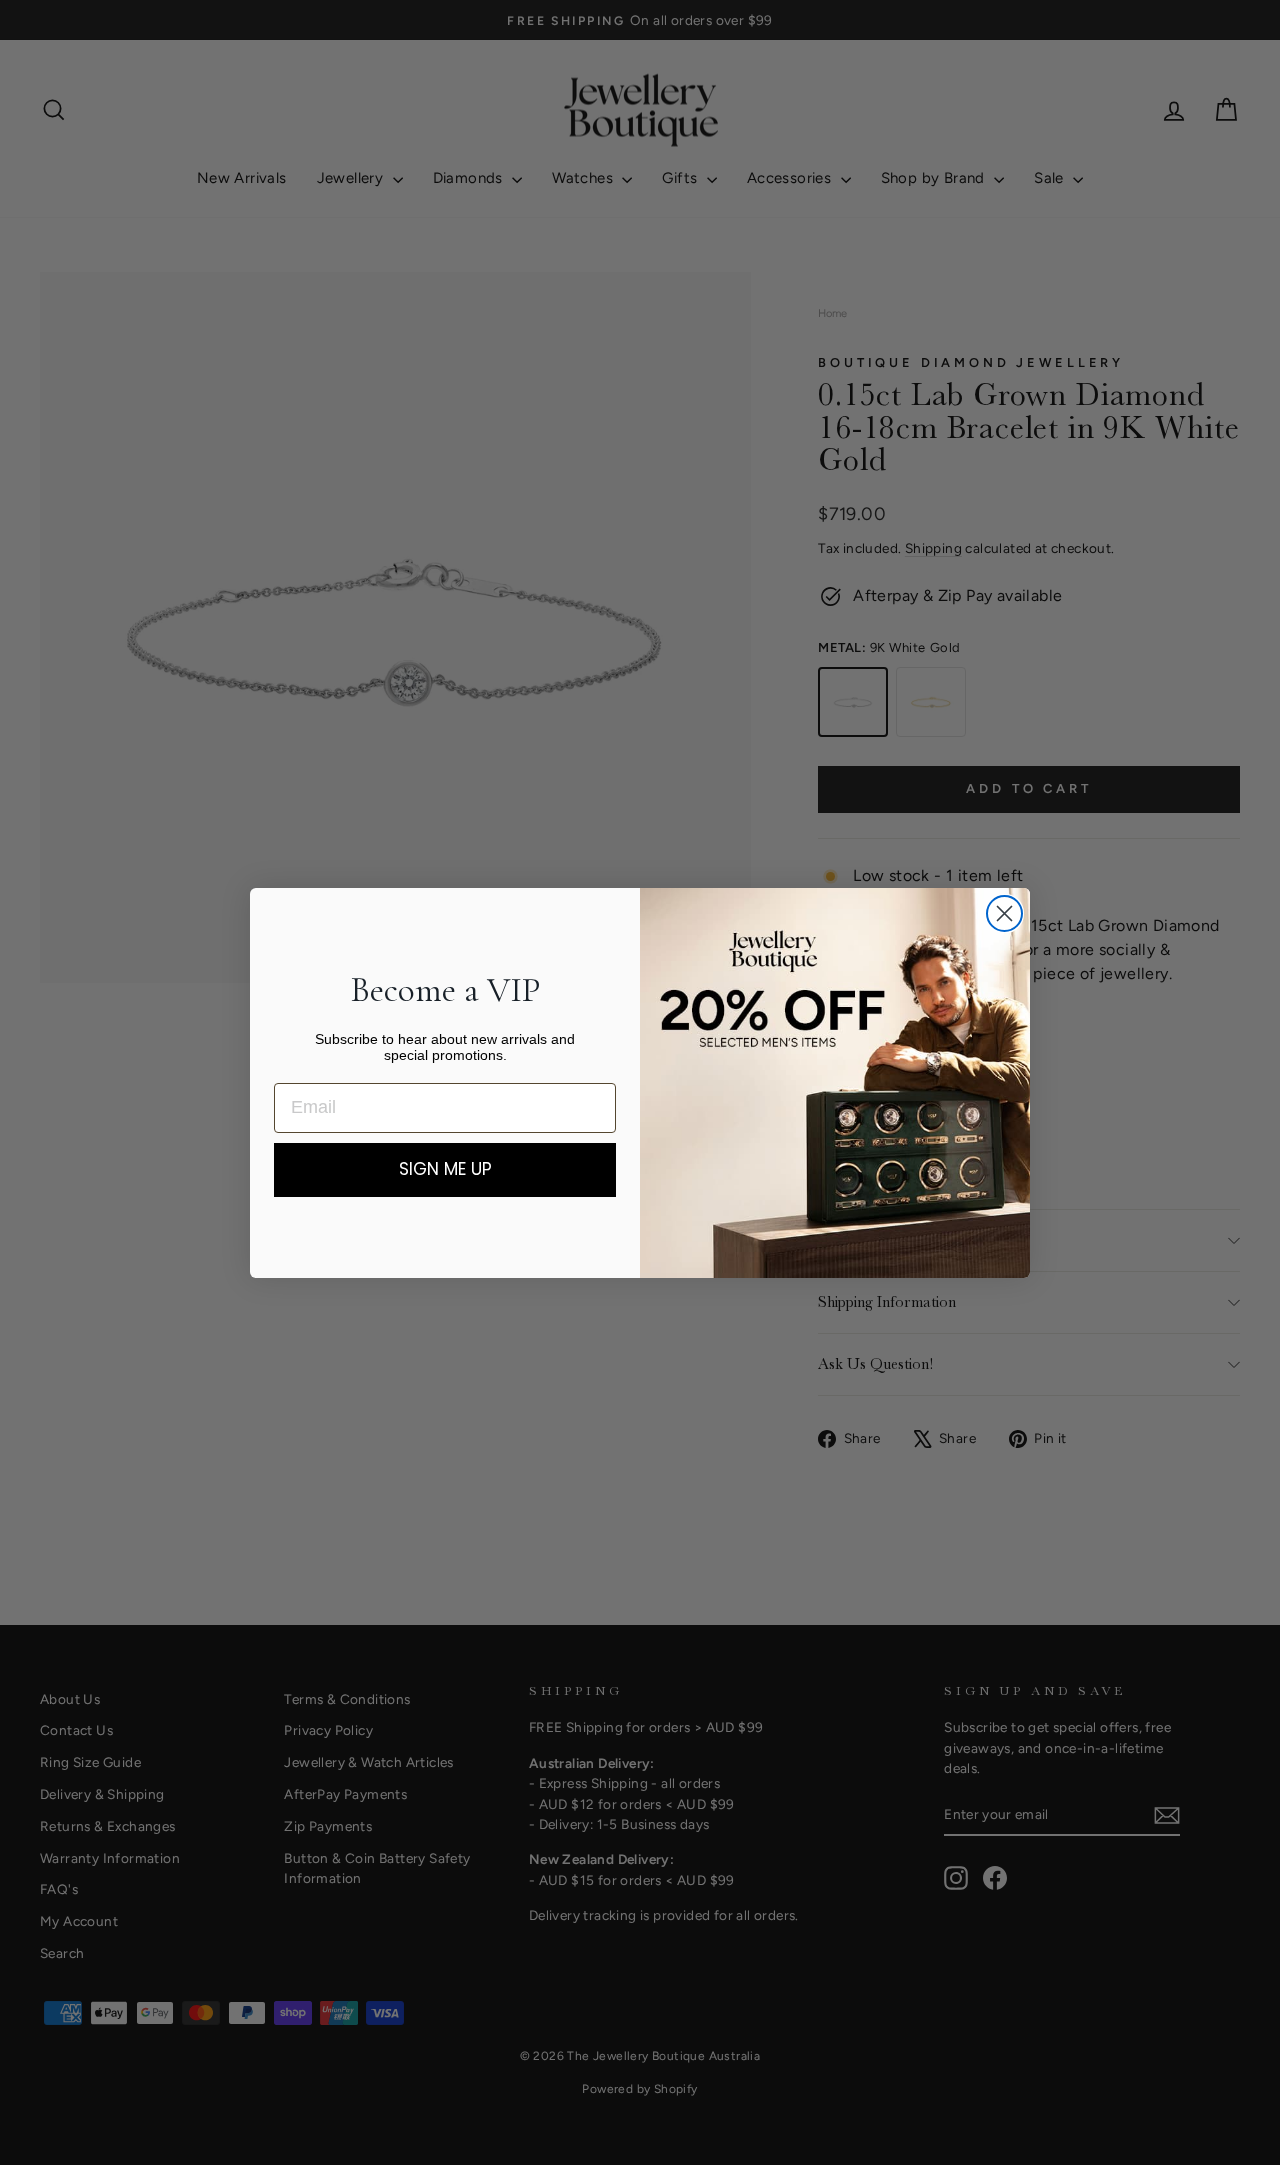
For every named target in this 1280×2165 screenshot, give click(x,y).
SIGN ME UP (445, 1169)
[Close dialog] (1004, 913)
